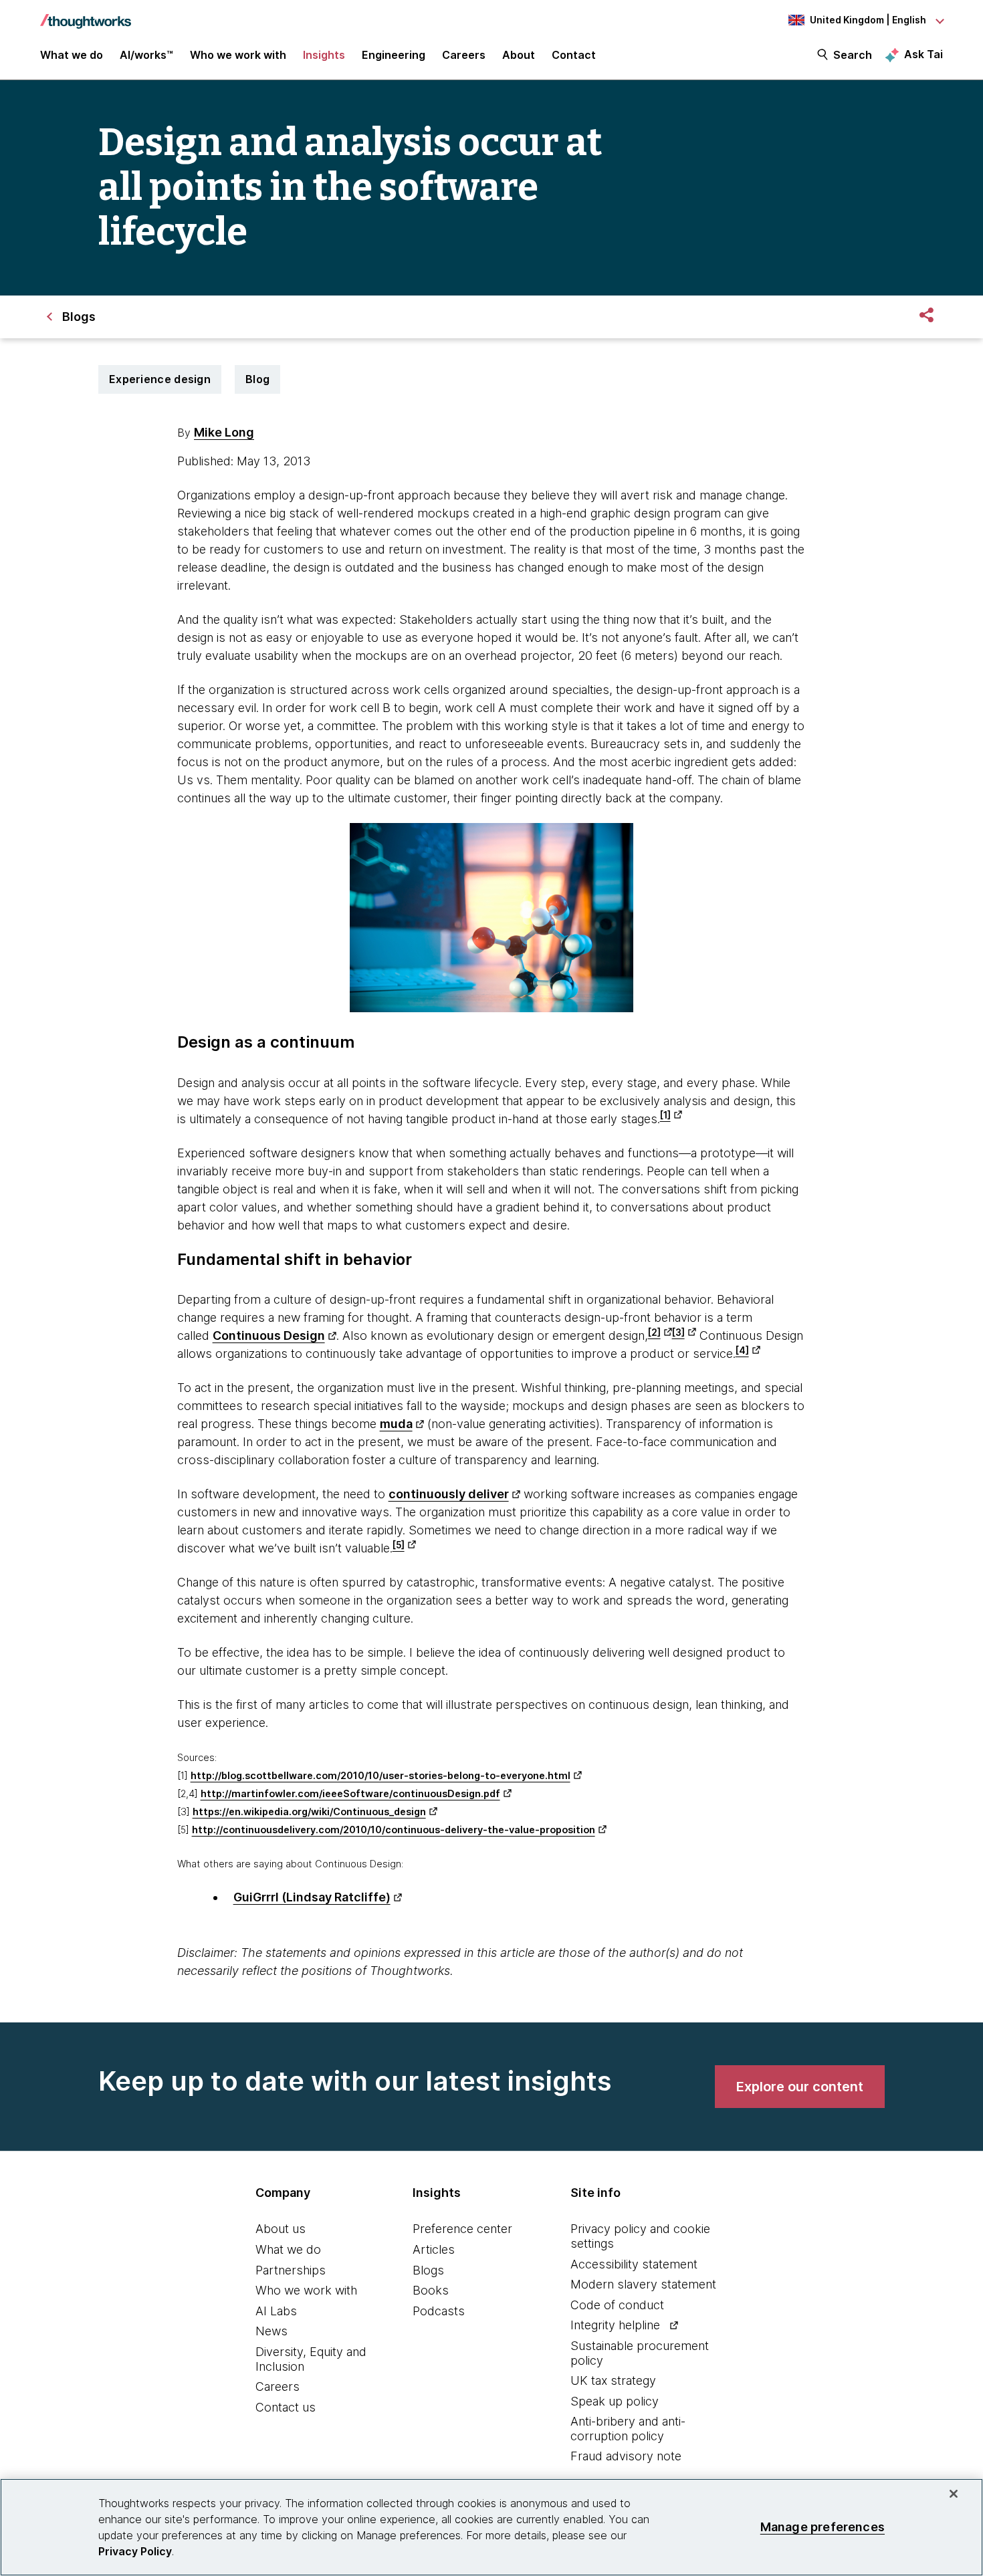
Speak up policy (615, 2401)
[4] (742, 1351)
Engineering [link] (394, 55)
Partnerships (291, 2270)
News (271, 2331)
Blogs (428, 2270)
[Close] (954, 2494)
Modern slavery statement (643, 2284)
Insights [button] (324, 55)
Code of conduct (617, 2305)
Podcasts (439, 2311)
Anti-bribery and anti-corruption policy (628, 2429)
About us (281, 2229)
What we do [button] (72, 55)
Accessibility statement (634, 2264)
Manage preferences (823, 2527)
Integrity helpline (615, 2325)
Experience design (160, 379)
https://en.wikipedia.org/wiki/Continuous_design (309, 1811)
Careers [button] (464, 55)
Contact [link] (574, 55)
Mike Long (224, 432)
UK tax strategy (613, 2380)
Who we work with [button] (238, 55)
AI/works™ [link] (146, 55)
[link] (800, 2087)
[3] (678, 1332)
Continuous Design (269, 1335)
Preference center (462, 2229)
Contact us (286, 2407)
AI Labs (276, 2311)
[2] (654, 1332)
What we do (288, 2249)
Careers (278, 2386)
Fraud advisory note (626, 2456)
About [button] (519, 55)
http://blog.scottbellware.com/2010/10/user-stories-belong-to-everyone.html (380, 1775)
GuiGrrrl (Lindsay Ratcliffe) (312, 1897)
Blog (257, 379)
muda (396, 1424)
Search (853, 55)
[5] (399, 1545)
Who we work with (306, 2290)
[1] (665, 1115)
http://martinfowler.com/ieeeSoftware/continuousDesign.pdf (350, 1793)
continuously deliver (449, 1494)
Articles (434, 2249)
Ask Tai (923, 54)
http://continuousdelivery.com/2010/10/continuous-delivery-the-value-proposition (394, 1830)
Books (431, 2290)
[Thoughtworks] (86, 15)
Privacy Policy (135, 2551)
